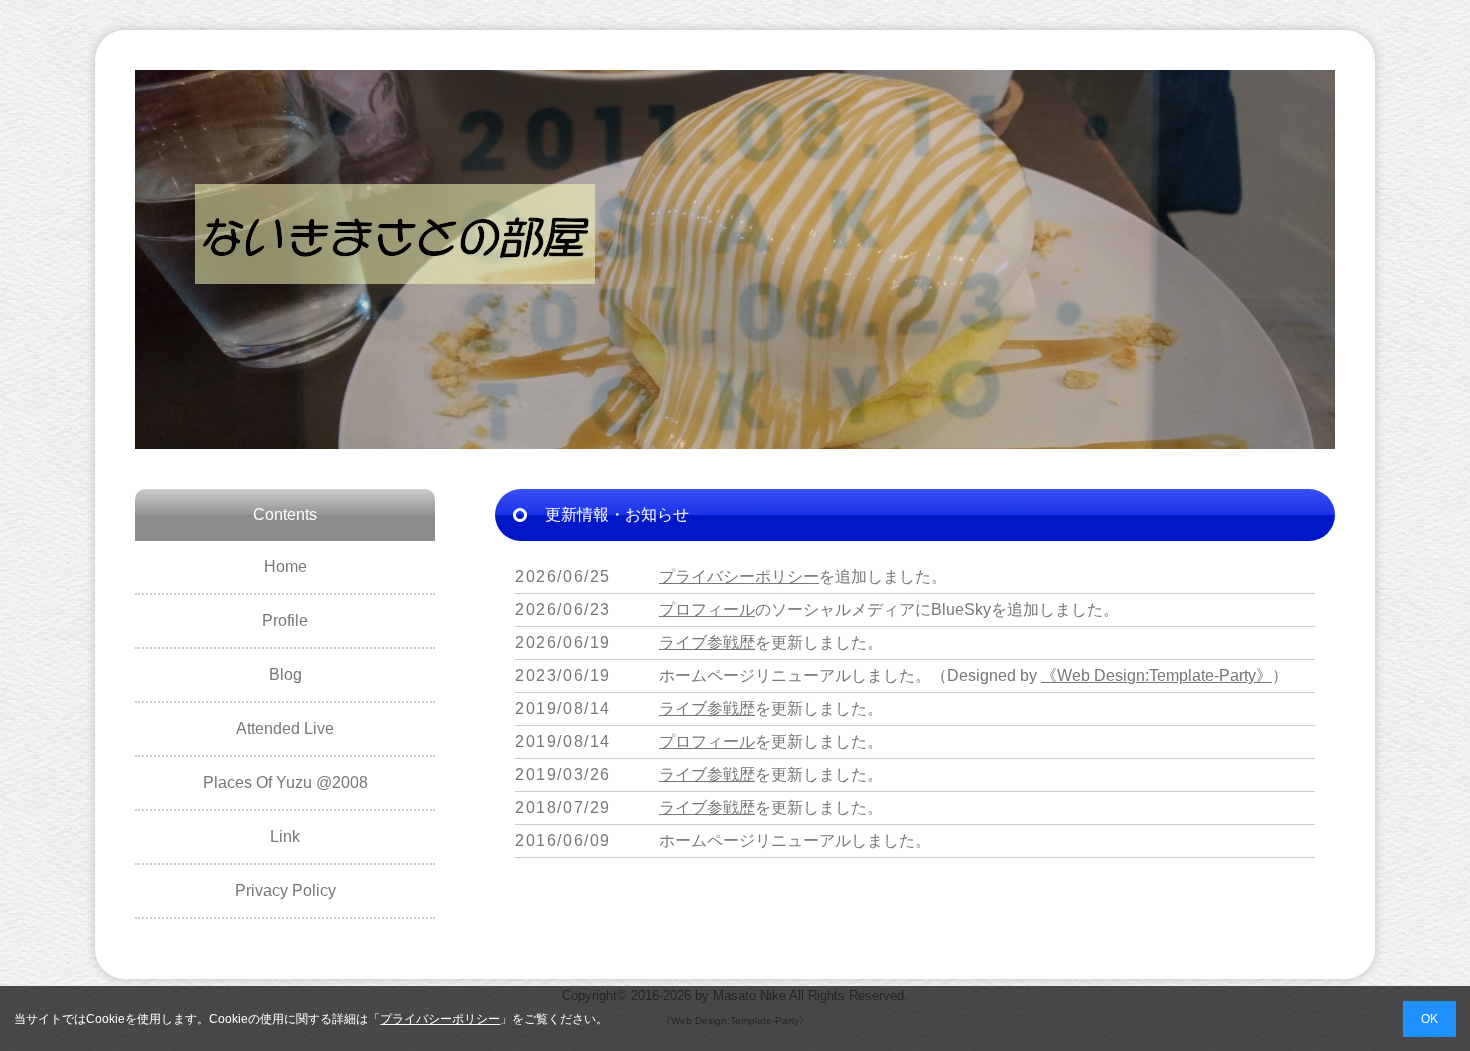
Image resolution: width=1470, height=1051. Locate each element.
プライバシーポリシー (739, 576)
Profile (285, 620)
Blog (285, 674)
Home (285, 566)
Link (285, 836)
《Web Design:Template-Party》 (1156, 675)
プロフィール (707, 609)
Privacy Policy (285, 890)
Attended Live (285, 728)
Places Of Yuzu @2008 (285, 782)
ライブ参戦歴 (707, 642)
